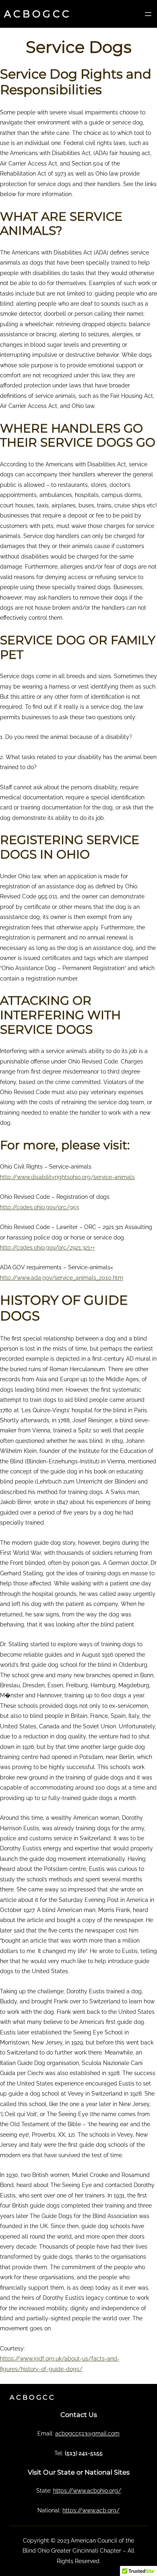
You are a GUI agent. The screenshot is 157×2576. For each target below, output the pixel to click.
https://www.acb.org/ (91, 2510)
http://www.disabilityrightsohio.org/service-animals (67, 1177)
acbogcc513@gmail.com (87, 2433)
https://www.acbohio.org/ (87, 2491)
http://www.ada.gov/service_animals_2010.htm (62, 1278)
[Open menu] (148, 14)
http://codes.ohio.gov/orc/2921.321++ (48, 1248)
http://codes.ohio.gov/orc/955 (40, 1207)
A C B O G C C (36, 14)
